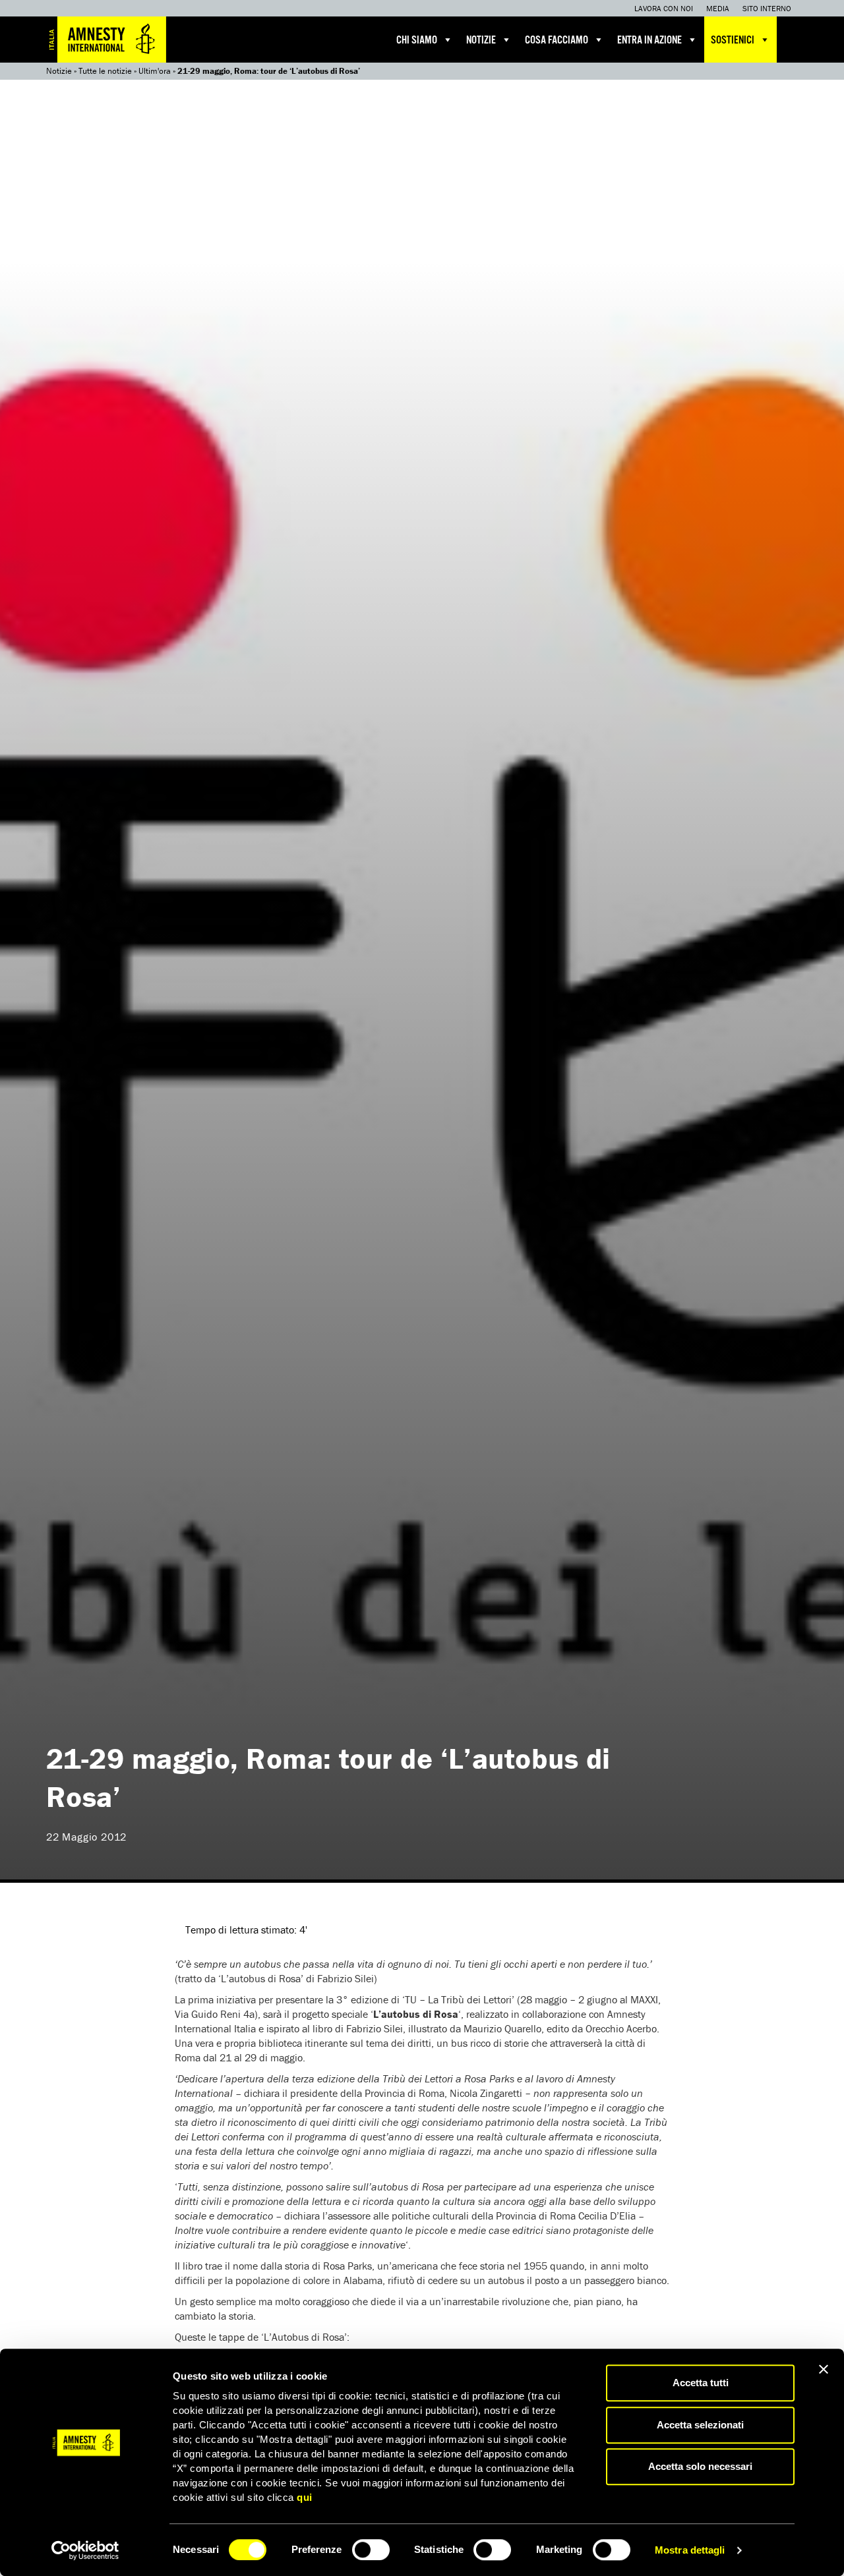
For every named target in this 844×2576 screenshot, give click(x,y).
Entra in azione (649, 41)
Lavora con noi (664, 8)
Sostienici (733, 41)
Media (718, 8)
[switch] (371, 2550)
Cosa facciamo (557, 41)
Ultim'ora (155, 71)
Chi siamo (417, 41)
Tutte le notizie (105, 71)
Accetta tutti (701, 2383)
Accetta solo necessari (700, 2466)
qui (305, 2497)
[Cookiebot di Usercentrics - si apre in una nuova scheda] (85, 2550)
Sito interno (767, 8)
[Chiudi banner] (824, 2369)
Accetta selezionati (700, 2425)
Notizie (481, 41)
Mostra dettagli (690, 2550)
